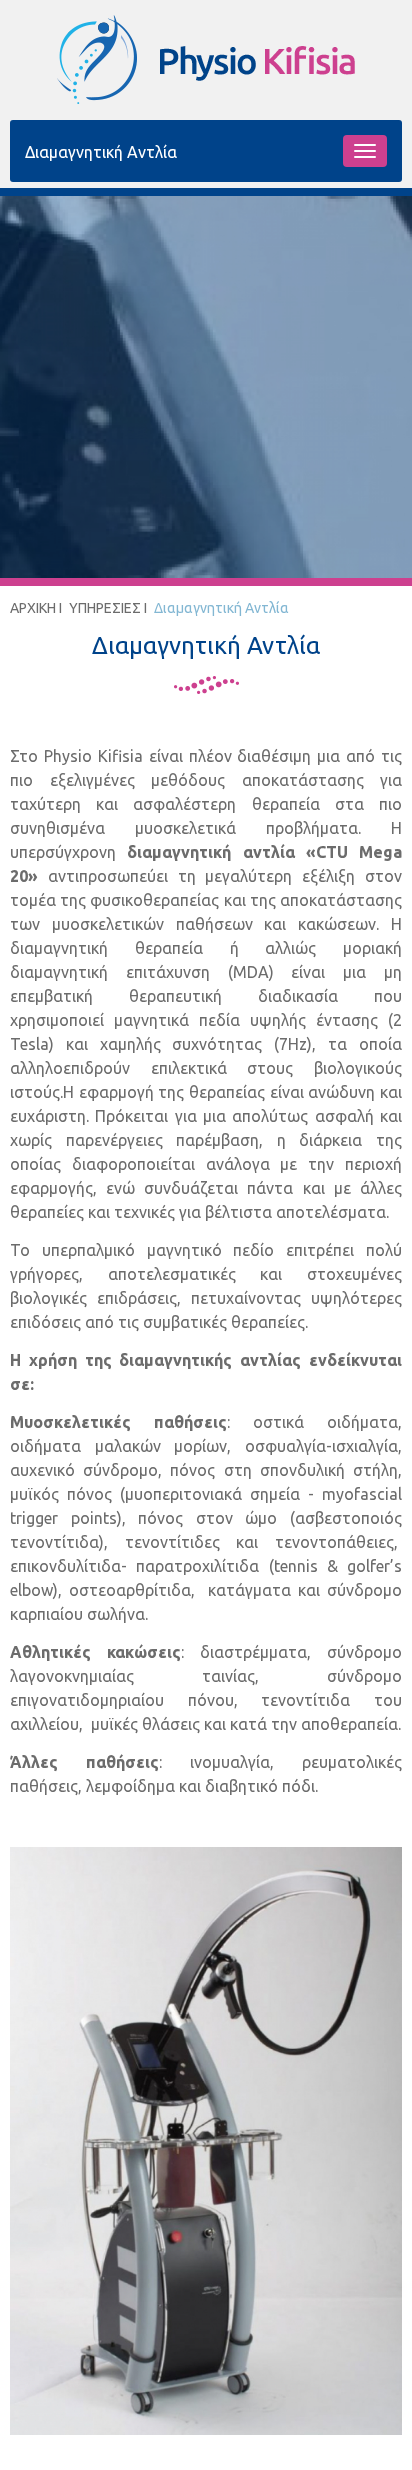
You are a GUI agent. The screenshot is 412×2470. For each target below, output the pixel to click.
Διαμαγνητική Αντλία (221, 608)
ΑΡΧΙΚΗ (33, 608)
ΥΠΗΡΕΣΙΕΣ (105, 608)
